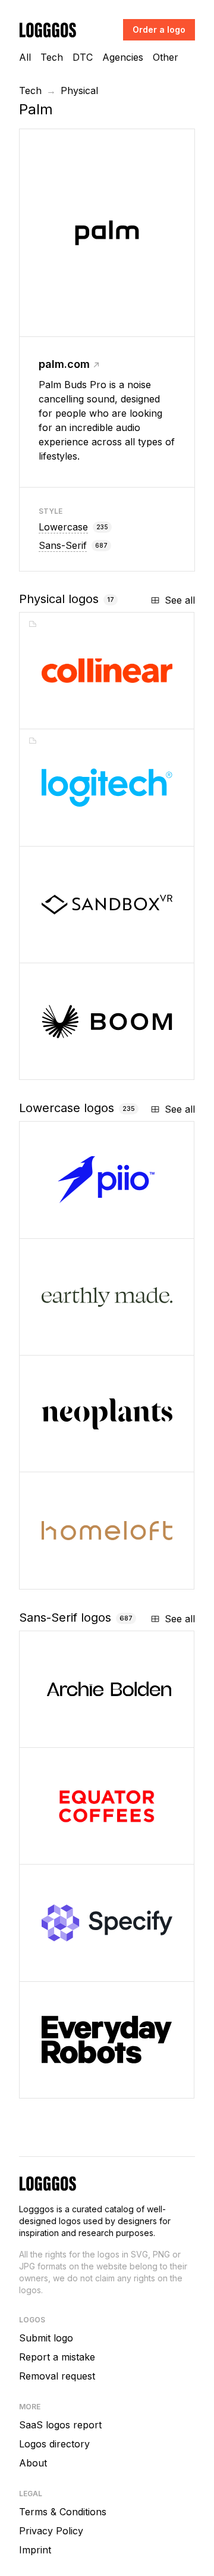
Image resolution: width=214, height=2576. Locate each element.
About (33, 2463)
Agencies (123, 57)
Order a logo (159, 29)
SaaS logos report (60, 2425)
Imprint (35, 2550)
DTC (83, 57)
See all (180, 600)
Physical (79, 90)
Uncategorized (95, 1576)
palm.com (64, 364)
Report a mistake (57, 2357)
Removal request (57, 2376)
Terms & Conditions (63, 2512)
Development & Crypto (108, 1225)
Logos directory (54, 2444)
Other (166, 57)
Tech (52, 57)
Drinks (73, 1851)
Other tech (84, 1458)
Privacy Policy (51, 2531)
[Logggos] (48, 29)
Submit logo (46, 2338)
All (25, 57)
